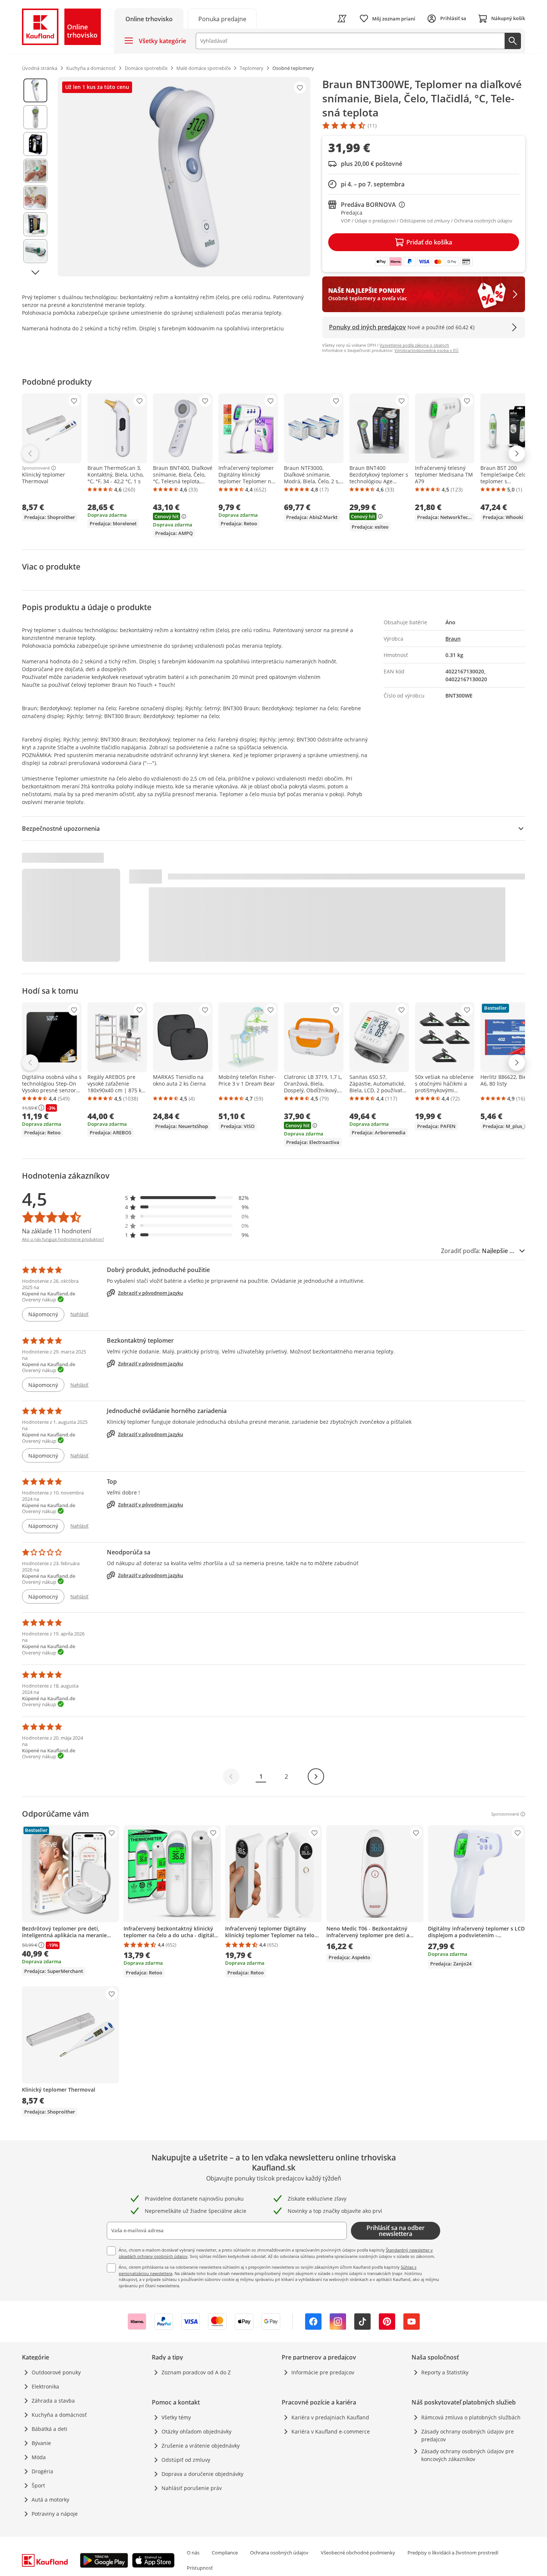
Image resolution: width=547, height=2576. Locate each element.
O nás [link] (193, 2553)
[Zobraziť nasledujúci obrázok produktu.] (35, 272)
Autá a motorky (50, 2500)
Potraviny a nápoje (55, 2514)
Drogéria (42, 2471)
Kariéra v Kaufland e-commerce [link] (331, 2431)
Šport (38, 2485)
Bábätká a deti (49, 2429)
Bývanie (41, 2443)
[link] (222, 18)
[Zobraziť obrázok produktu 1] (35, 90)
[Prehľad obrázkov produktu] (35, 177)
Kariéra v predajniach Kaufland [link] (330, 2417)
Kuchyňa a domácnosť (59, 2415)
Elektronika (45, 2386)
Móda (39, 2457)
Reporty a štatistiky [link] (445, 2372)
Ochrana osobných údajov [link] (279, 2553)
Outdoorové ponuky (56, 2372)
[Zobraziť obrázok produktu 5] (35, 198)
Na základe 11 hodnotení (57, 1231)
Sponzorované (36, 468)
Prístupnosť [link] (200, 2568)
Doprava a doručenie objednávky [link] (202, 2474)
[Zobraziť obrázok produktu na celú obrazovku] (184, 177)
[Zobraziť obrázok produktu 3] (35, 144)
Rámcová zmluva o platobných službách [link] (471, 2417)
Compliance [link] (225, 2553)
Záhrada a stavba (53, 2401)
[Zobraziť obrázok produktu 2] (35, 117)
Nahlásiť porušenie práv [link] (192, 2488)
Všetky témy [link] (176, 2417)
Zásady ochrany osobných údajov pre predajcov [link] (468, 2435)
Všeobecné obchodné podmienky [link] (358, 2553)
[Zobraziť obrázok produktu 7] (35, 251)
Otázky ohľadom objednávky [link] (196, 2431)
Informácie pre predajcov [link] (323, 2372)
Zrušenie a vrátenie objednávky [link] (201, 2446)
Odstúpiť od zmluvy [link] (186, 2460)
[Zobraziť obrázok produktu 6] (35, 224)
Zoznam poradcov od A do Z (196, 2372)
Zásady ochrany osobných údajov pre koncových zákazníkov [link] (468, 2455)
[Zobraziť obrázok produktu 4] (35, 171)
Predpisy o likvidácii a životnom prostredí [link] (453, 2553)
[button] (187, 1198)
